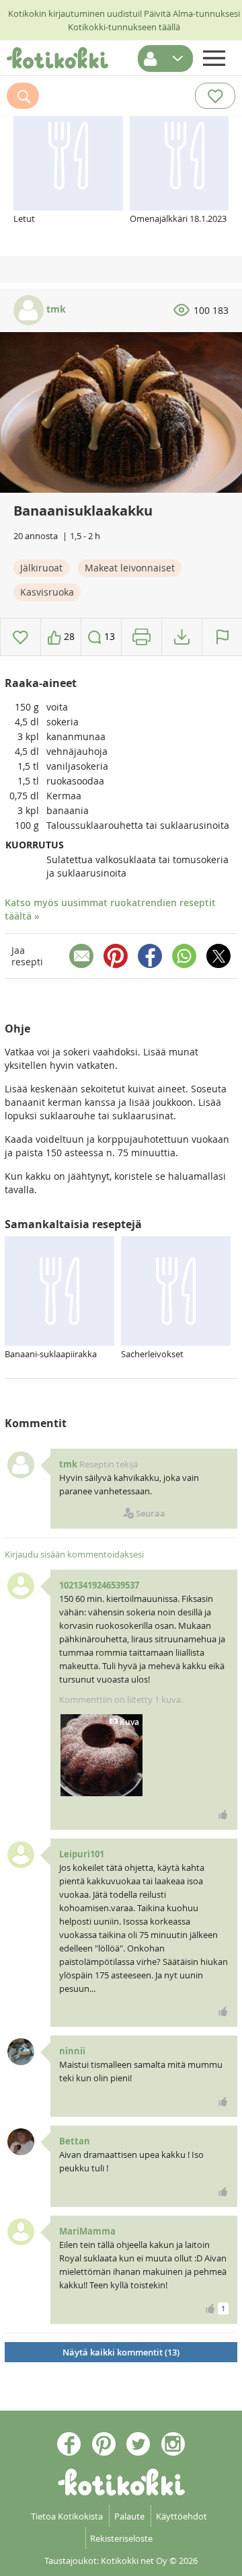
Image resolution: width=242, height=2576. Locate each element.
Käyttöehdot (182, 2516)
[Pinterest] (116, 956)
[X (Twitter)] (218, 956)
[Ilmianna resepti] (222, 637)
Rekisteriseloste (121, 2538)
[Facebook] (150, 956)
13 (108, 636)
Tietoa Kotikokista (67, 2516)
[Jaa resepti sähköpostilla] (81, 956)
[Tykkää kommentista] (223, 1814)
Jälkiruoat (41, 568)
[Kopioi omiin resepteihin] (182, 637)
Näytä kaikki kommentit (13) (121, 2352)
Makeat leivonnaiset (130, 568)
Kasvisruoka (47, 592)
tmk (55, 309)
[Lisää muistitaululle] (21, 637)
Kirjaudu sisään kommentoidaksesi (74, 1554)
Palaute (129, 2516)
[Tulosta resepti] (142, 637)
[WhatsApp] (184, 956)
